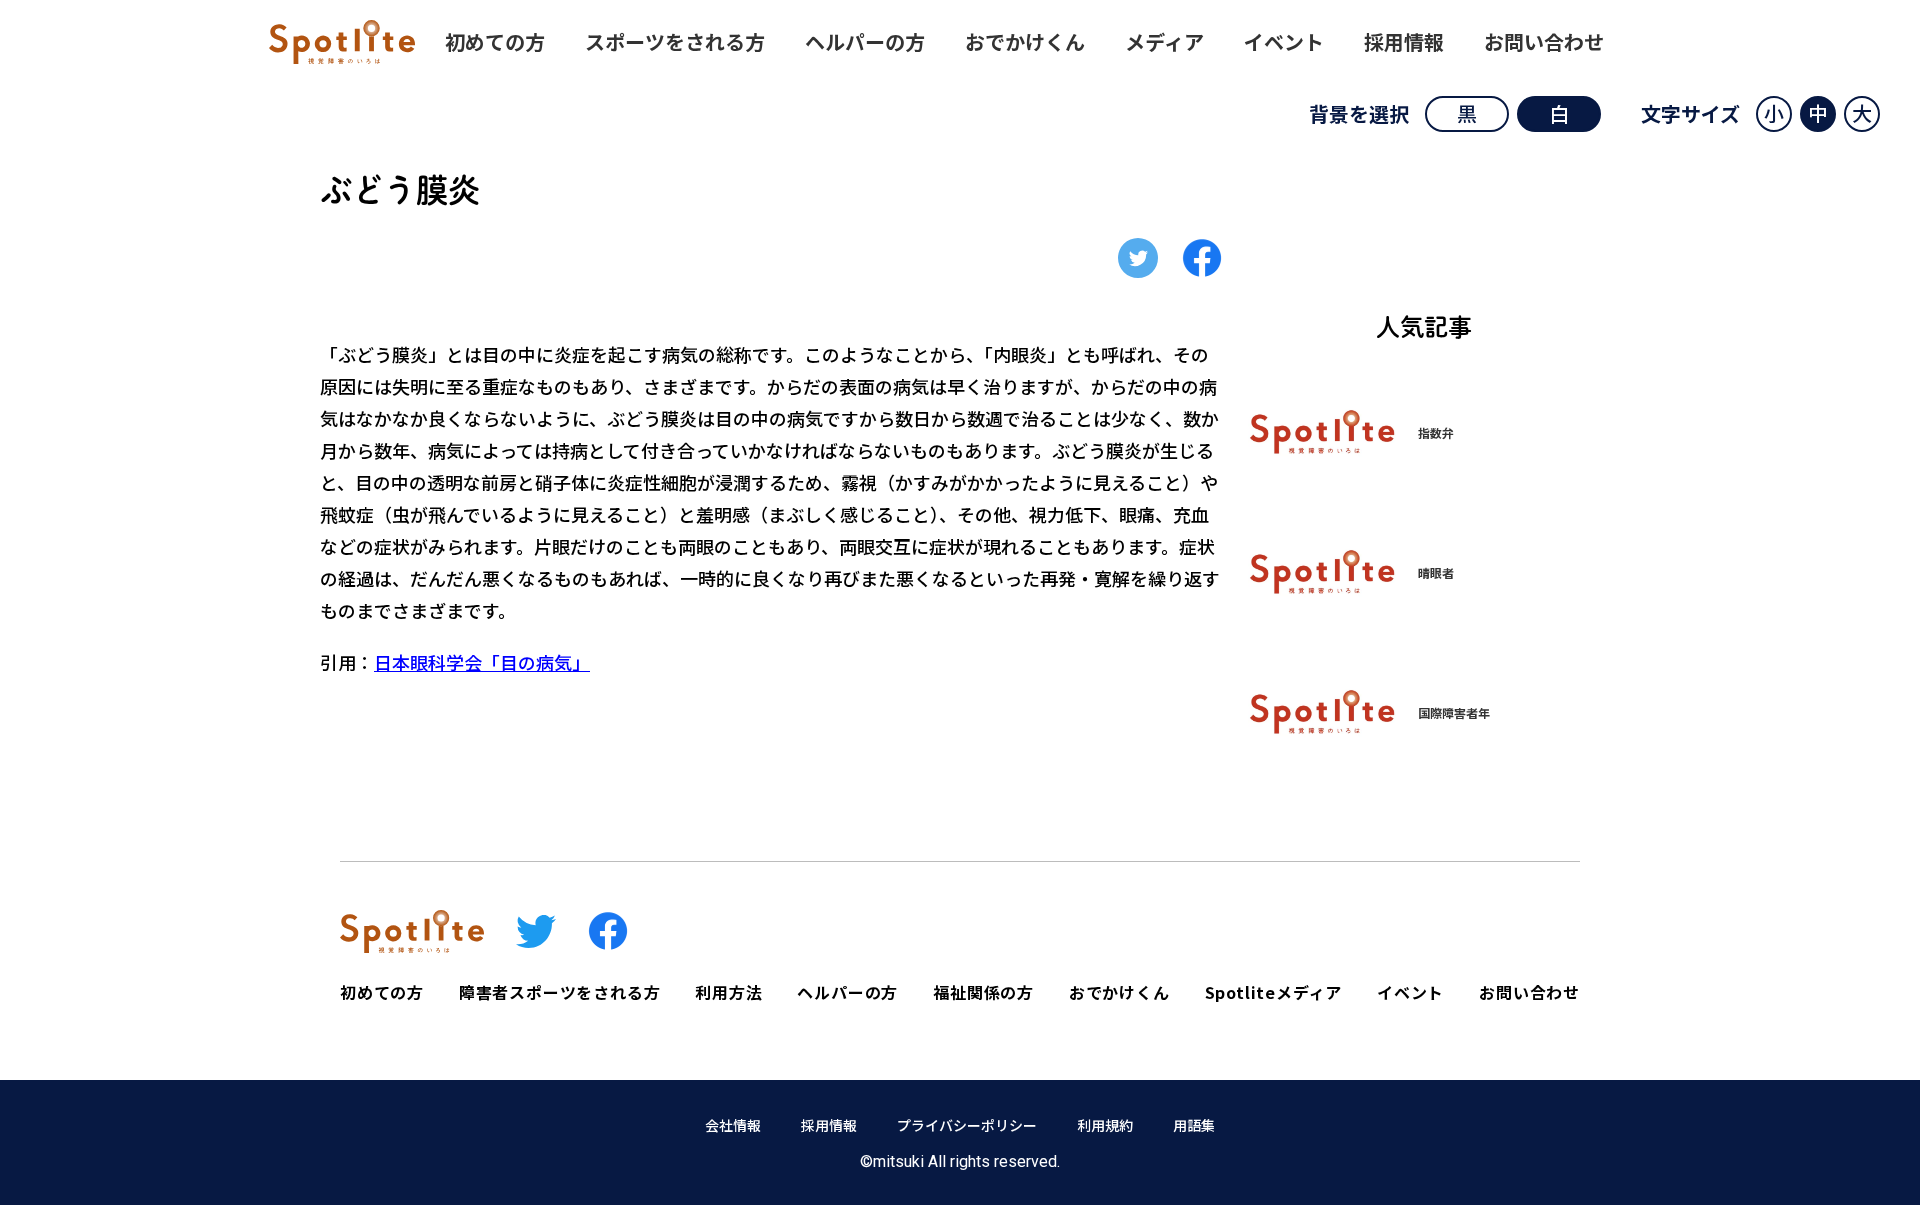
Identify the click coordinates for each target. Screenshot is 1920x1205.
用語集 (1194, 1125)
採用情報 (1404, 41)
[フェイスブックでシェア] (1202, 258)
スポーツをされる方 (675, 41)
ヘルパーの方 (865, 41)
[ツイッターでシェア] (1138, 258)
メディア (1164, 41)
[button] (1774, 114)
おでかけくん (1025, 41)
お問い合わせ (1544, 41)
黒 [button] (1467, 113)
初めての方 (495, 41)
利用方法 (728, 992)
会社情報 (733, 1125)
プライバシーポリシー (967, 1125)
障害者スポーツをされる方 (560, 992)
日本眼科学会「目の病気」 (482, 662)
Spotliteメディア (1274, 992)
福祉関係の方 (983, 992)
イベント (1284, 41)
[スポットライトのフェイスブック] (608, 931)
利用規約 (1105, 1125)
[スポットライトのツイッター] (536, 931)
